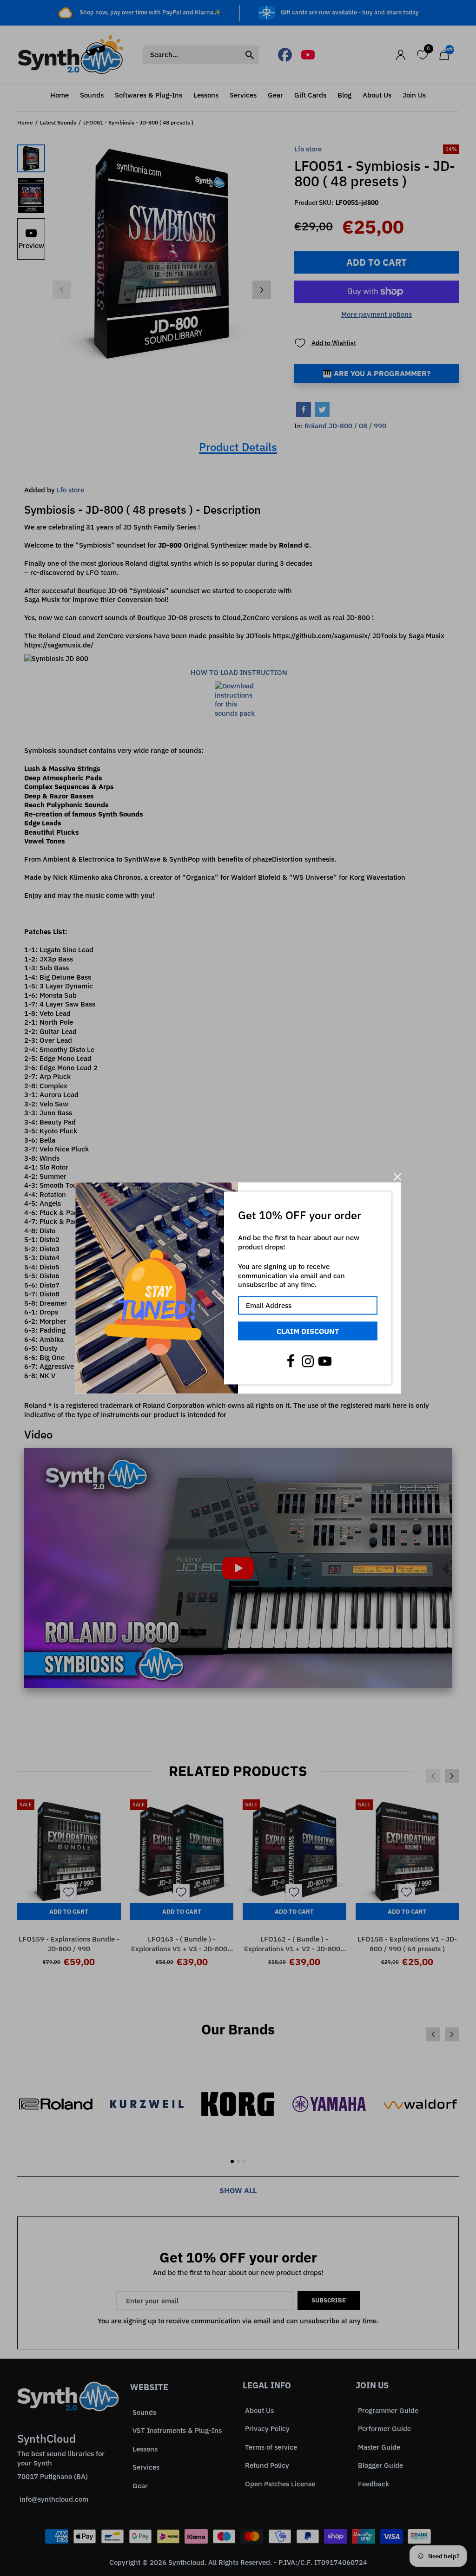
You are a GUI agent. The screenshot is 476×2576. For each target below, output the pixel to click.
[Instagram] (308, 1361)
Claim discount (308, 1331)
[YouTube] (325, 1361)
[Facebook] (291, 1361)
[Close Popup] (397, 1177)
